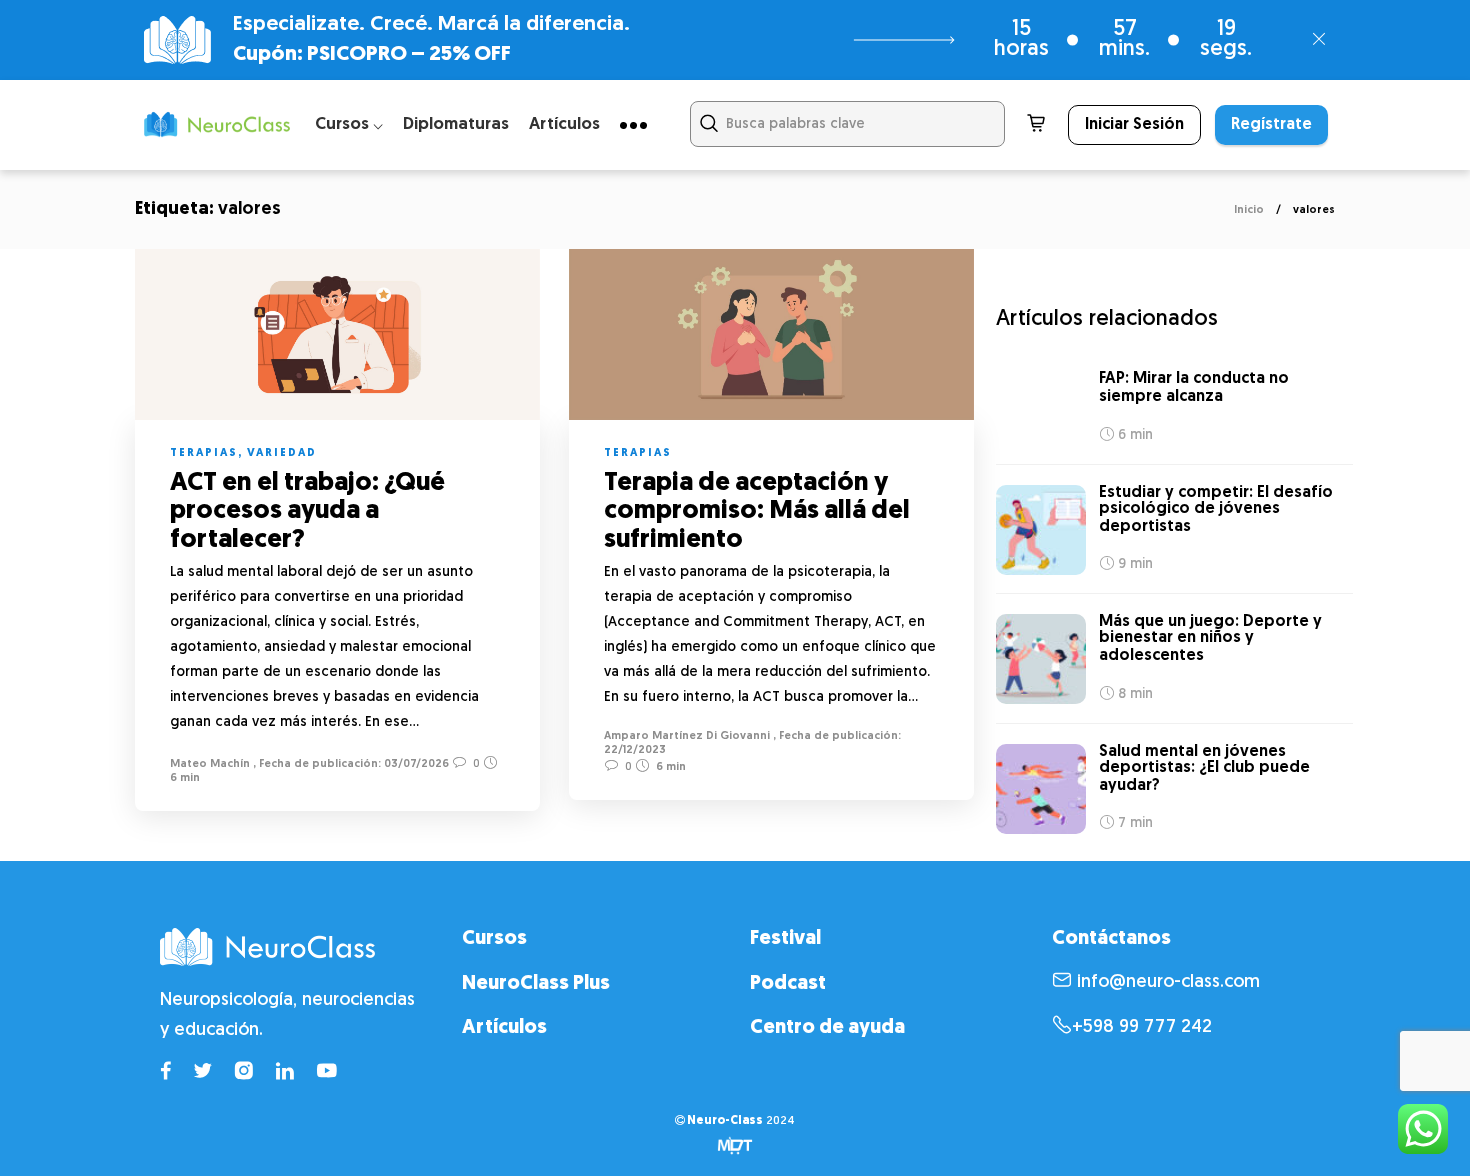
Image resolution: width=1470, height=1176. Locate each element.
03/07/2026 (415, 764)
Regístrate (1271, 125)
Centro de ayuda (827, 1028)
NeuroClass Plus (536, 984)
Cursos (494, 939)
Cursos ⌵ (349, 124)
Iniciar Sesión (1134, 125)
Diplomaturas (456, 124)
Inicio (1249, 210)
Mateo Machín (210, 764)
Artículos (564, 124)
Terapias (204, 453)
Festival (785, 939)
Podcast (788, 984)
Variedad (282, 453)
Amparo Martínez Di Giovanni (687, 736)
